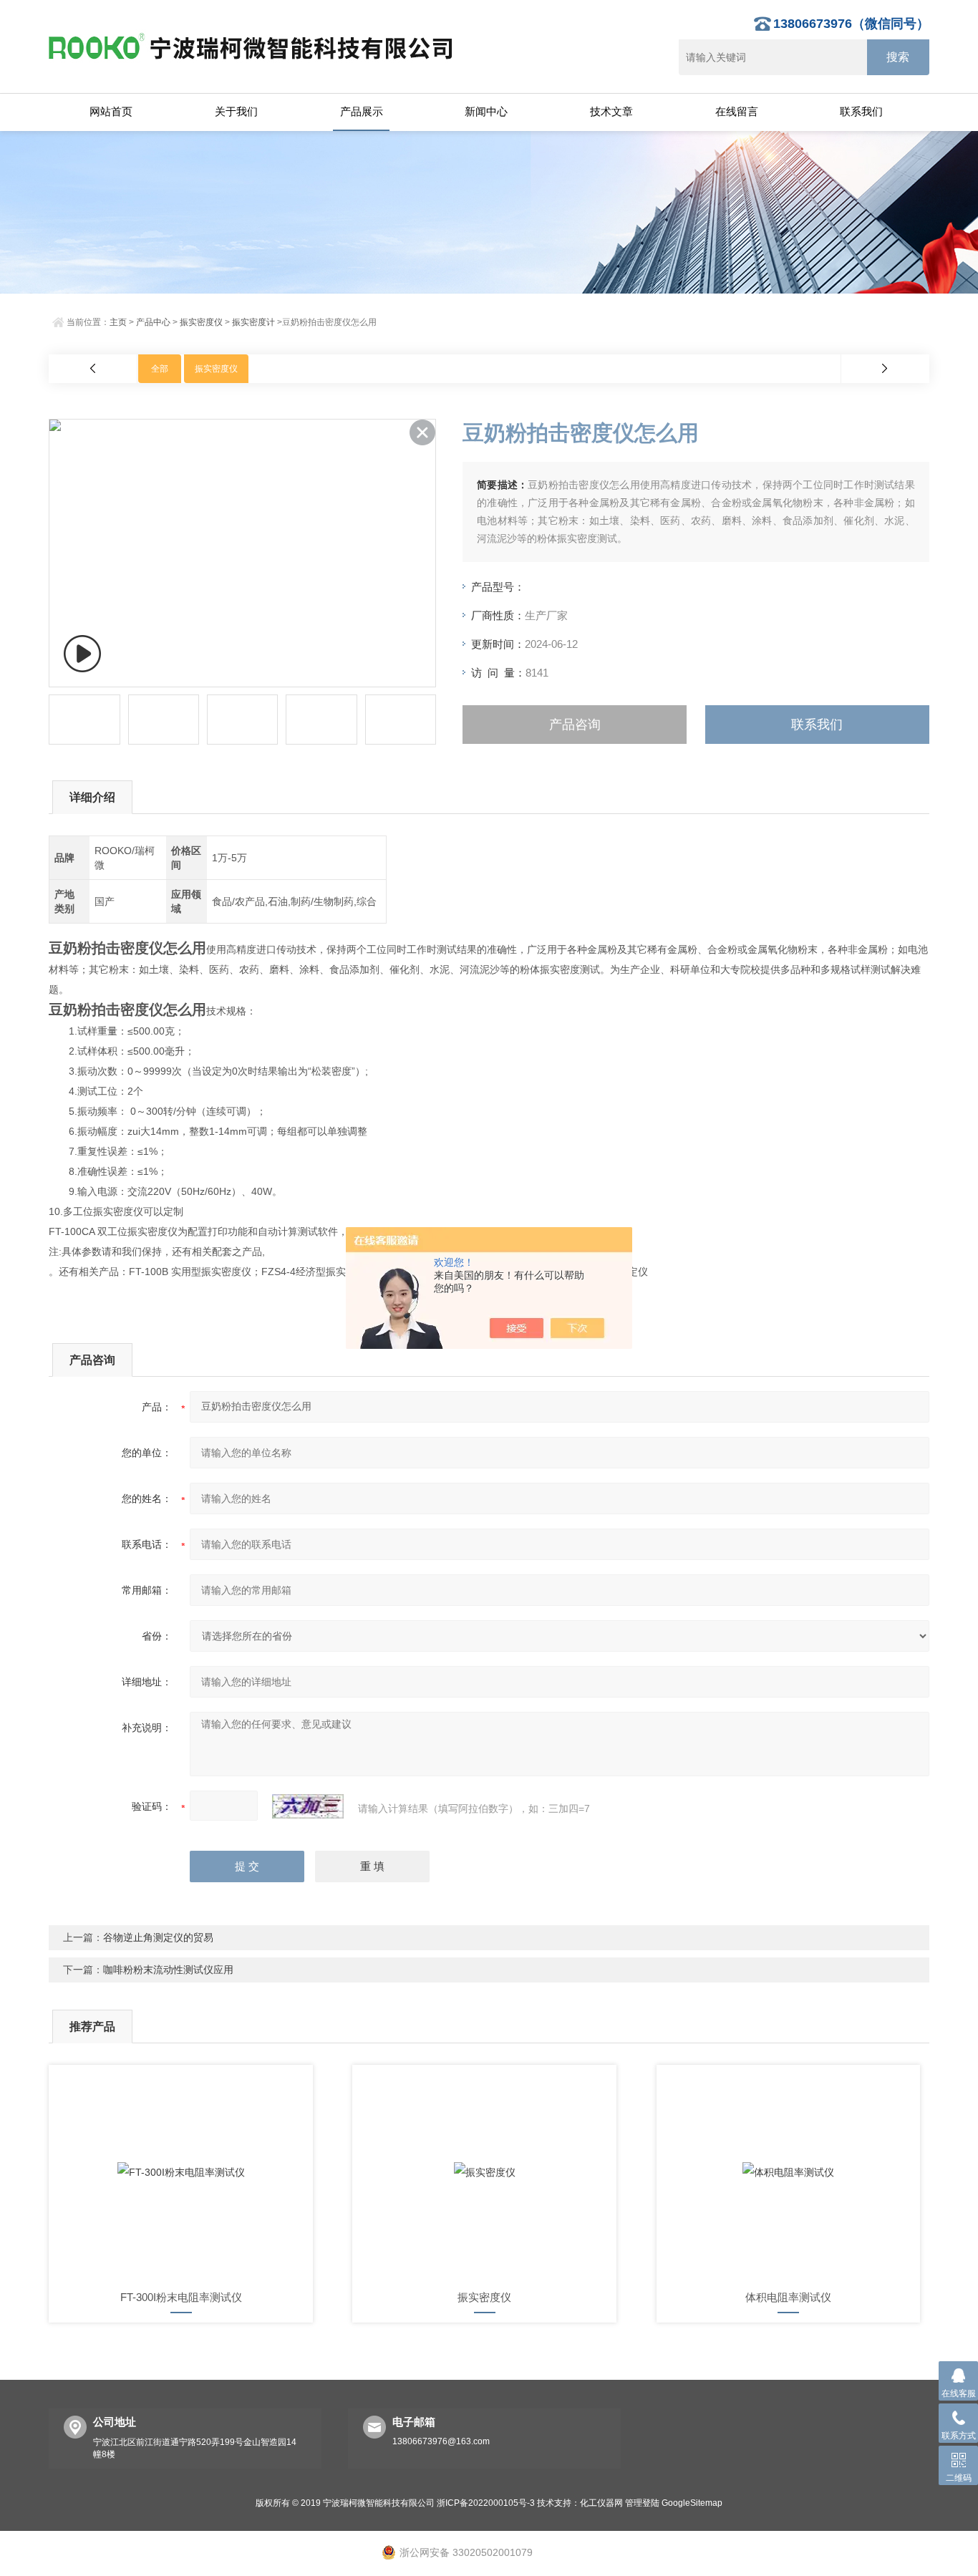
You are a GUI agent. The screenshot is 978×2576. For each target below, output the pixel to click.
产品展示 (362, 111)
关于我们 (236, 111)
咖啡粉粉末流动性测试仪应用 (168, 1970)
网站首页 (111, 111)
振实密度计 (253, 322)
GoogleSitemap (692, 2503)
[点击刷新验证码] (308, 1806)
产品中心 (153, 322)
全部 (160, 369)
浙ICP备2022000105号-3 (486, 2503)
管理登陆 (642, 2503)
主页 (118, 322)
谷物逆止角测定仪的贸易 (158, 1937)
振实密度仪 (201, 322)
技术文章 (611, 111)
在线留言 (737, 111)
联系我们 (861, 111)
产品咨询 (575, 725)
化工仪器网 (601, 2503)
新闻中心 (486, 111)
